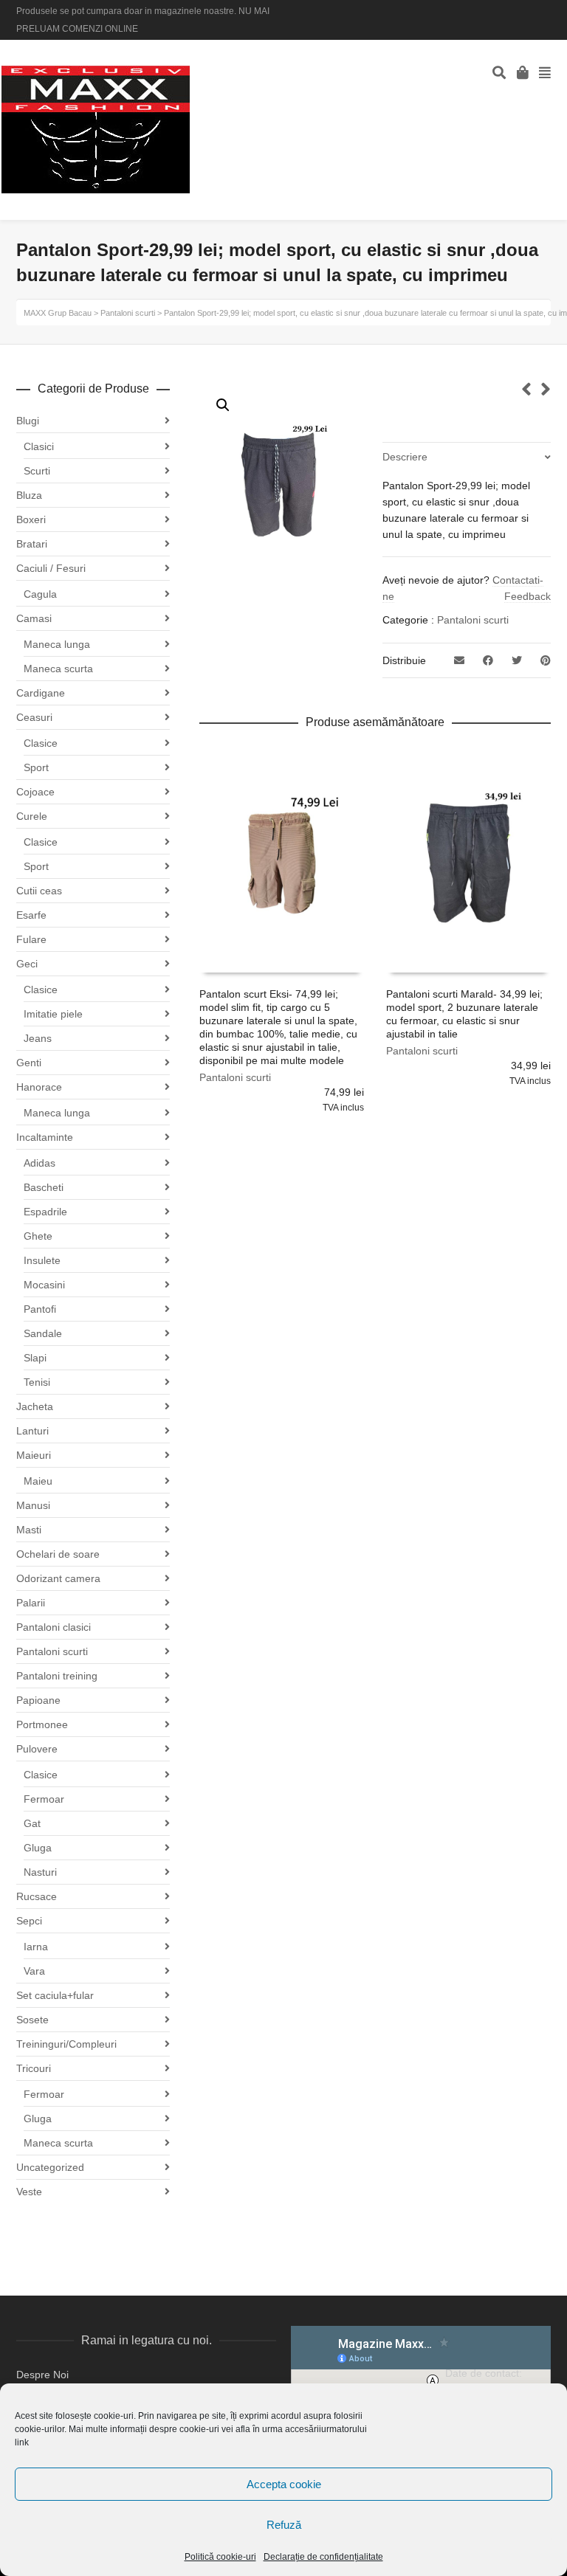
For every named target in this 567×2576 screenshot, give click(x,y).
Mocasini (44, 1285)
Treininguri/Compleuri (66, 2044)
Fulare (31, 939)
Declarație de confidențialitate (323, 2557)
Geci (27, 964)
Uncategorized (50, 2167)
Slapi (35, 1358)
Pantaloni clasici (54, 1627)
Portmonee (42, 1724)
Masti (29, 1530)
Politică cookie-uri (220, 2557)
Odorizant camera (58, 1578)
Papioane (38, 1700)
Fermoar (44, 1799)
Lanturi (32, 1431)
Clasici (39, 446)
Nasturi (40, 1872)
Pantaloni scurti (473, 620)
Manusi (33, 1505)
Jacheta (35, 1406)
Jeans (38, 1038)
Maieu (38, 1481)
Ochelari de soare (58, 1554)
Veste (29, 2192)
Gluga (38, 1848)
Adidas (39, 1163)
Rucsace (37, 1896)
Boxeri (31, 519)
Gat (32, 1823)
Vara (34, 1971)
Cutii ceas (39, 891)
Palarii (31, 1603)
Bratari (32, 544)
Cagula (40, 594)
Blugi (28, 421)
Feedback (528, 596)
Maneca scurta (58, 669)
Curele (32, 816)
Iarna (36, 1947)
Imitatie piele (53, 1014)
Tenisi (37, 1382)
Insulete (42, 1260)
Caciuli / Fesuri (51, 568)
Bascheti (44, 1187)
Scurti (37, 471)
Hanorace (39, 1087)
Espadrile (45, 1212)
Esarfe (31, 915)
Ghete (38, 1236)
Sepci (29, 1921)
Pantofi (40, 1309)
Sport (36, 767)
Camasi (34, 618)
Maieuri (34, 1455)
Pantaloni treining (57, 1676)
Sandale (43, 1333)
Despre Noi (42, 2375)
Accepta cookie (284, 2484)
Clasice (41, 743)
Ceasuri (34, 717)
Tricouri (34, 2068)
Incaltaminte (45, 1137)
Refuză (284, 2525)
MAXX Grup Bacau (58, 313)
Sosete (32, 2020)
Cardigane (41, 693)
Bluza (29, 495)
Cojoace (35, 792)
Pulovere (37, 1749)
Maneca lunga (57, 644)
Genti (29, 1063)
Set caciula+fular (55, 1995)
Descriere (405, 457)
